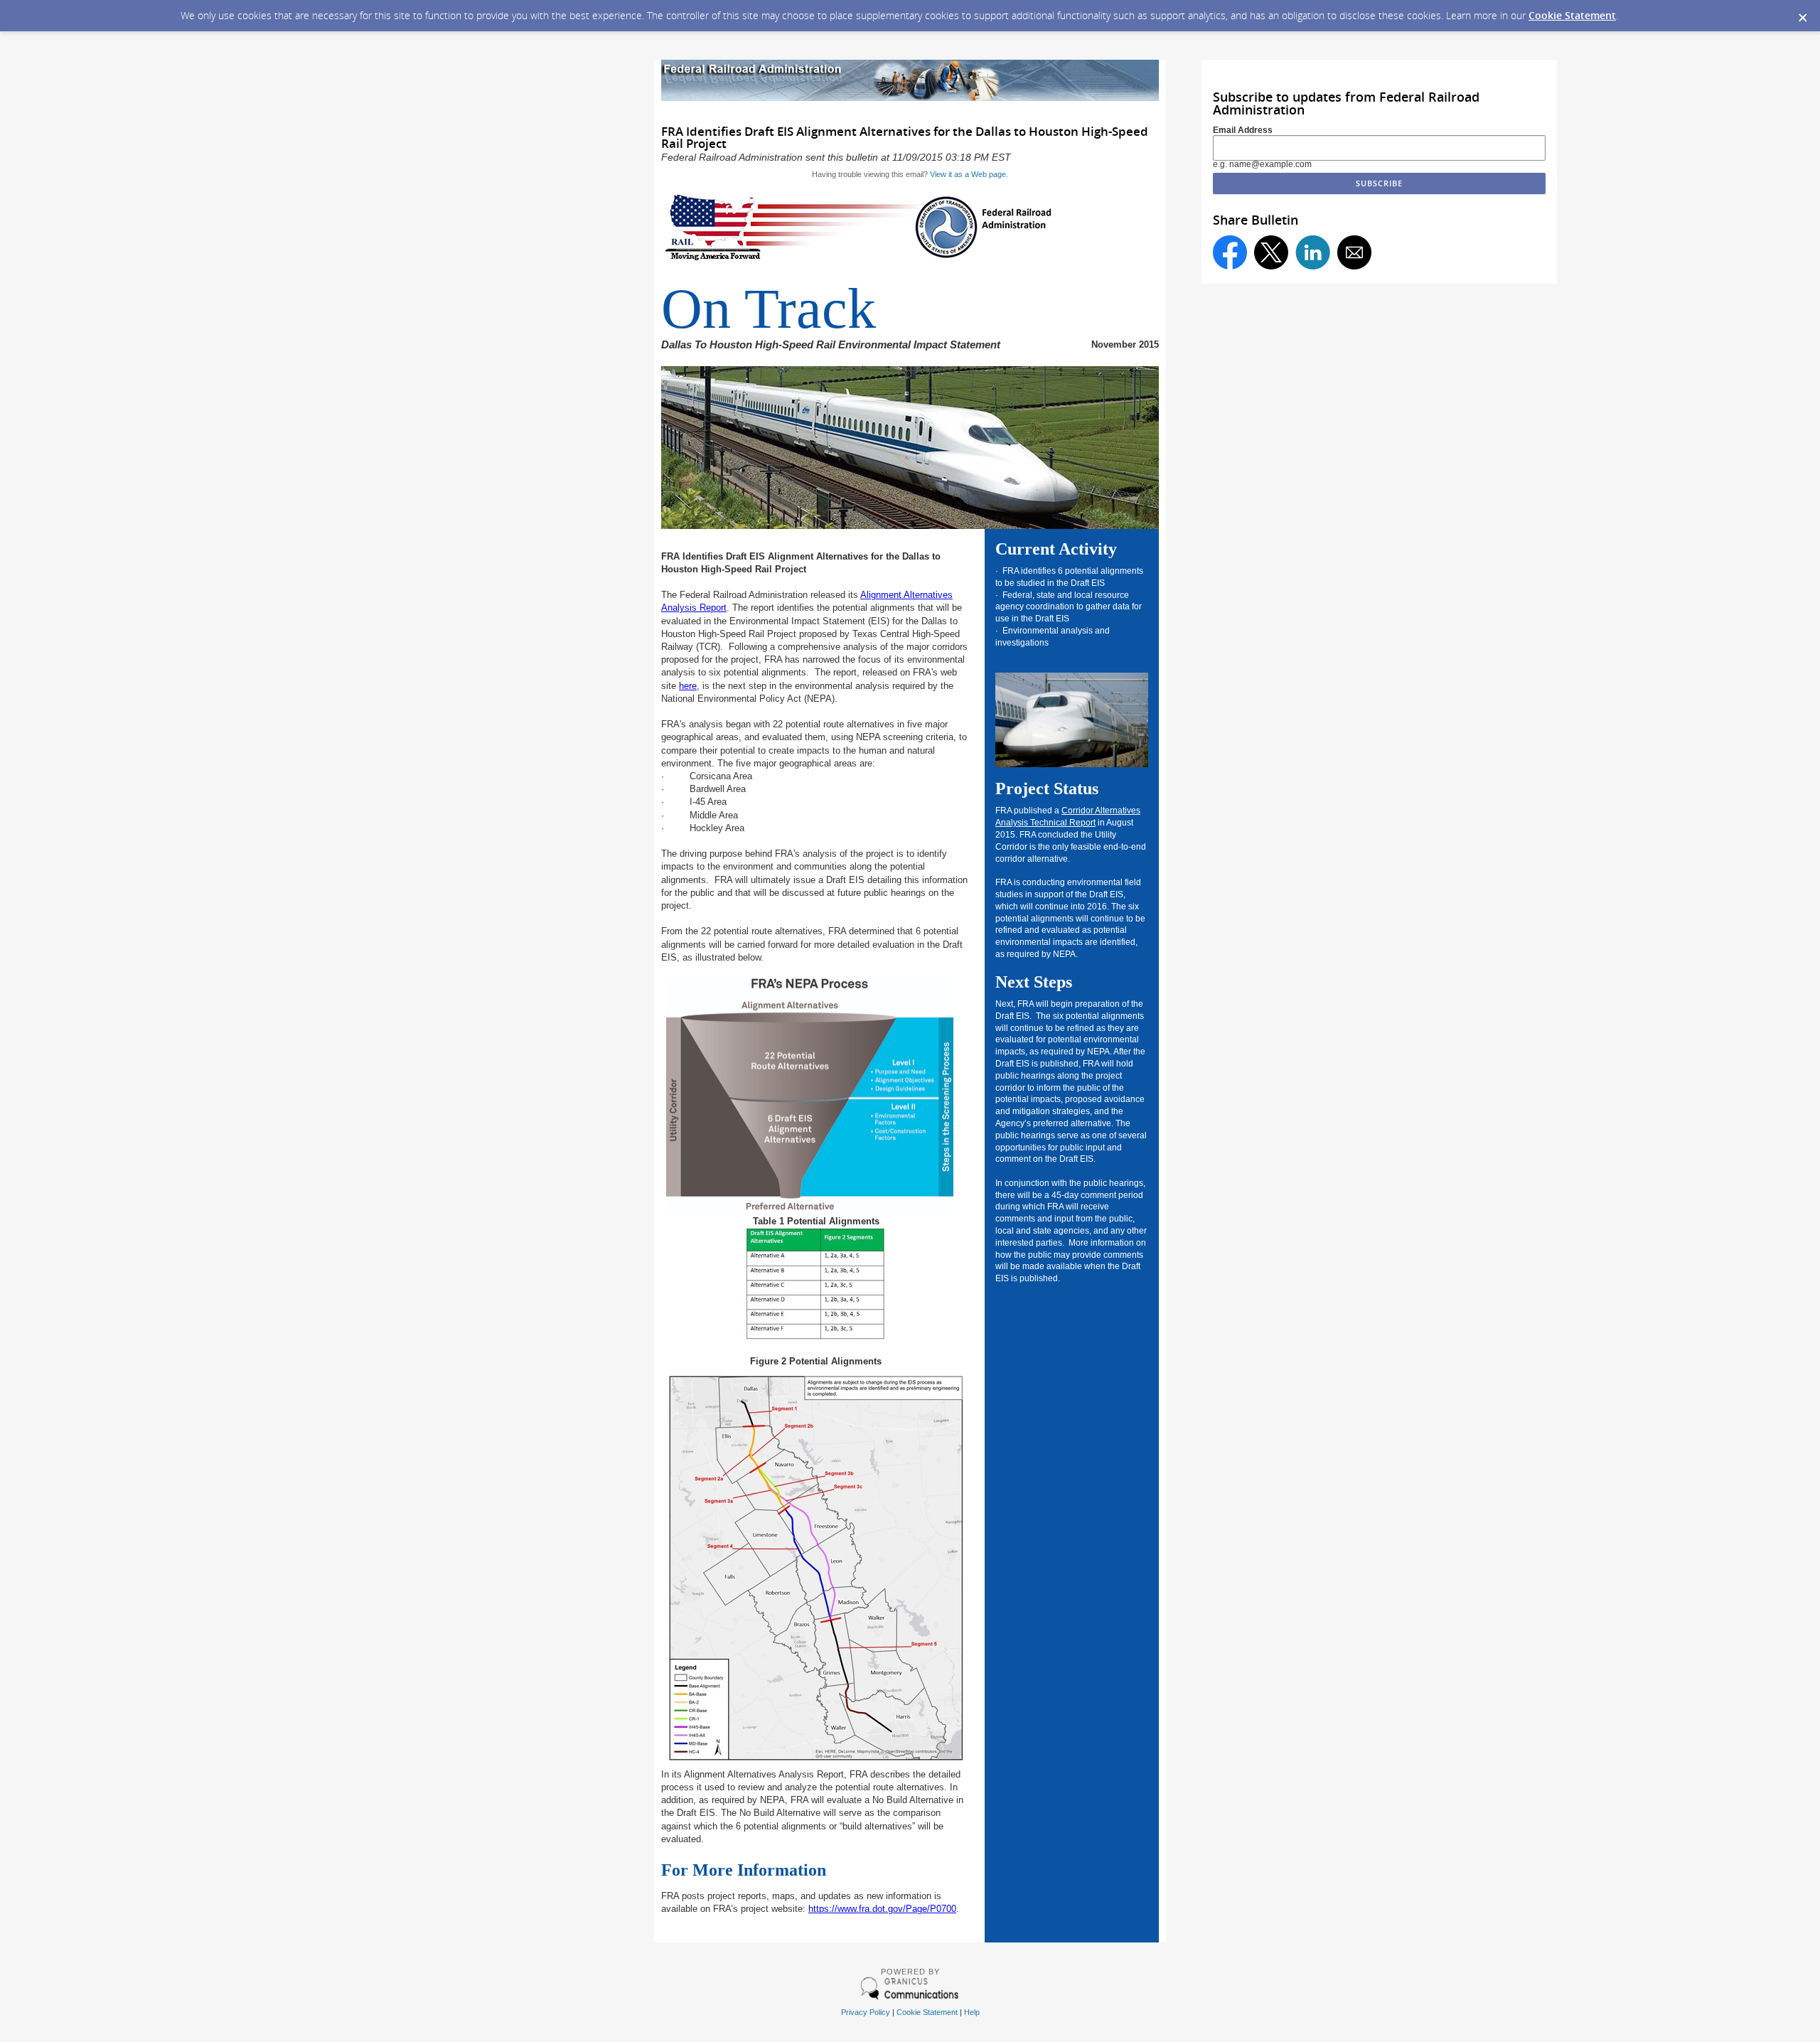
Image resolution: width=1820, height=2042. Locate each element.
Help (972, 2012)
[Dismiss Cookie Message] (1802, 14)
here (688, 686)
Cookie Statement (1572, 15)
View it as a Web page (968, 174)
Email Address (1243, 130)
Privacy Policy (866, 2012)
